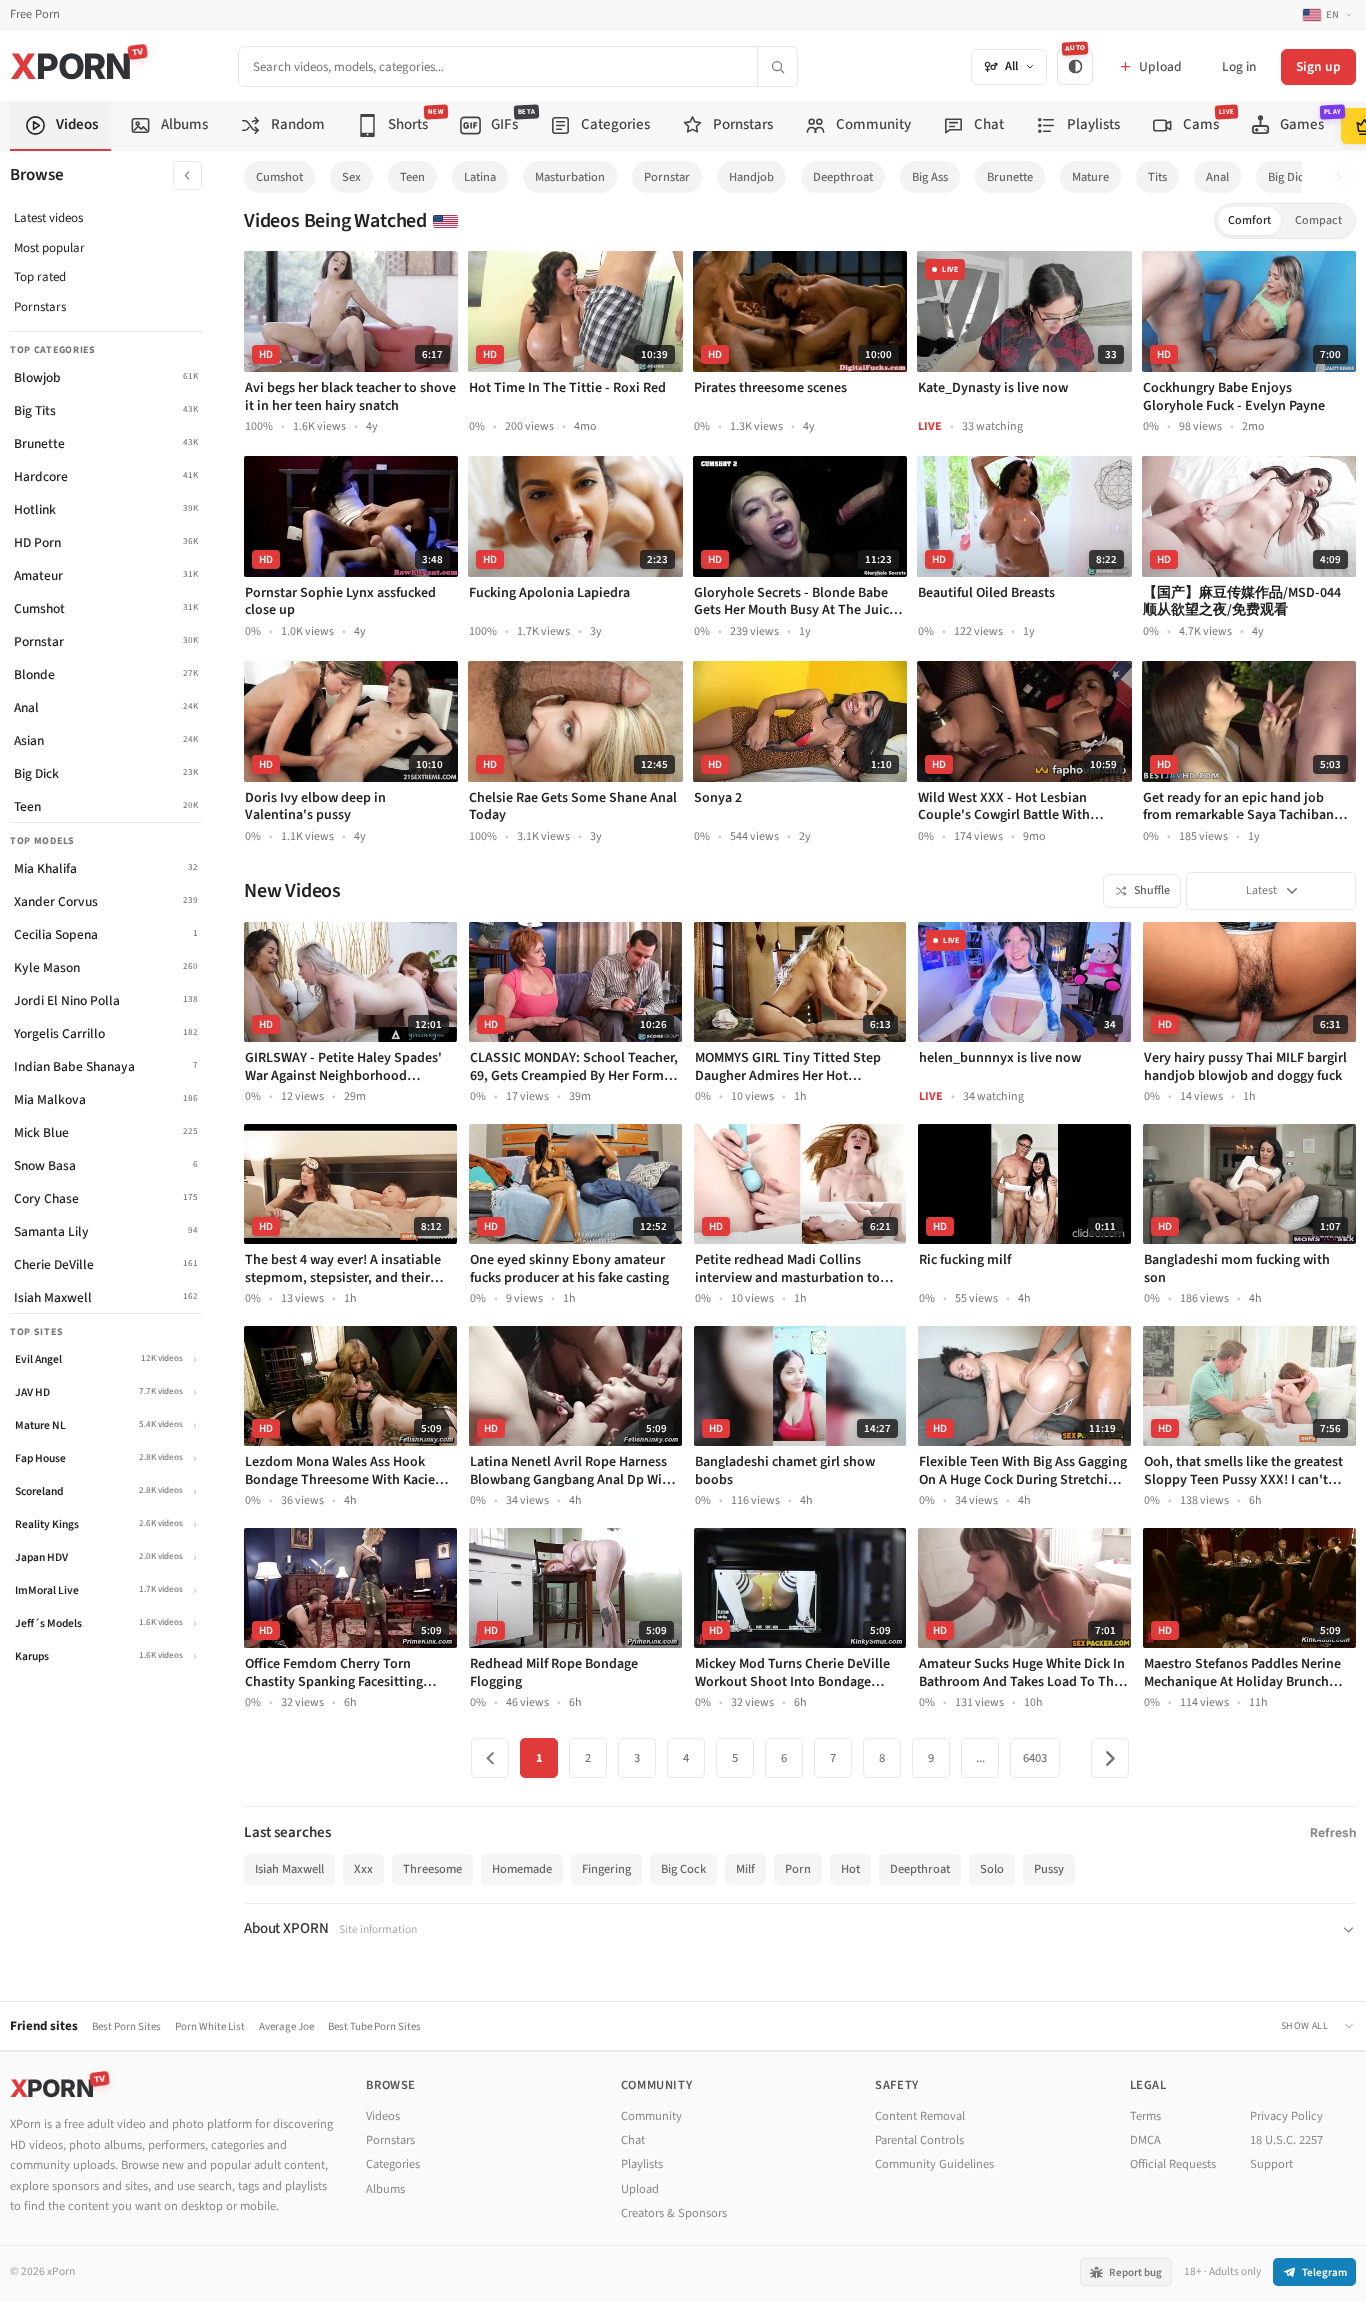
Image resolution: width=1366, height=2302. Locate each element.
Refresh (1333, 1832)
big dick (1289, 177)
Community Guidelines (934, 2164)
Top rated (40, 277)
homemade (522, 1869)
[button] (1344, 177)
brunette (1010, 177)
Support (1271, 2164)
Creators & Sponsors (674, 2213)
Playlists (642, 2164)
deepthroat (843, 177)
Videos (383, 2116)
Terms (1145, 2116)
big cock (683, 1869)
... (980, 1758)
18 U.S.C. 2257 (1286, 2140)
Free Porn (35, 14)
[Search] (777, 66)
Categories (393, 2164)
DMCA (1145, 2140)
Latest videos (48, 218)
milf (745, 1869)
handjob (751, 177)
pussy (1049, 1869)
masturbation (570, 177)
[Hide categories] (187, 175)
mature (1090, 177)
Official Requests (1173, 2164)
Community (651, 2116)
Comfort (1249, 220)
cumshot (279, 177)
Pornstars (40, 307)
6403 (1035, 1758)
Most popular (49, 248)
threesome (432, 1869)
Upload (640, 2189)
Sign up (1318, 66)
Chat (633, 2140)
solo (992, 1869)
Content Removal (920, 2116)
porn (798, 1869)
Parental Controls (919, 2140)
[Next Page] (1110, 1758)
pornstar (667, 177)
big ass (930, 177)
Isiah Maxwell (289, 1869)
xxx (363, 1869)
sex (351, 177)
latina (480, 177)
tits (1157, 177)
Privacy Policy (1286, 2116)
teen (412, 177)
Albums (385, 2189)
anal (1217, 177)
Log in (1239, 66)
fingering (606, 1869)
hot (850, 1869)
